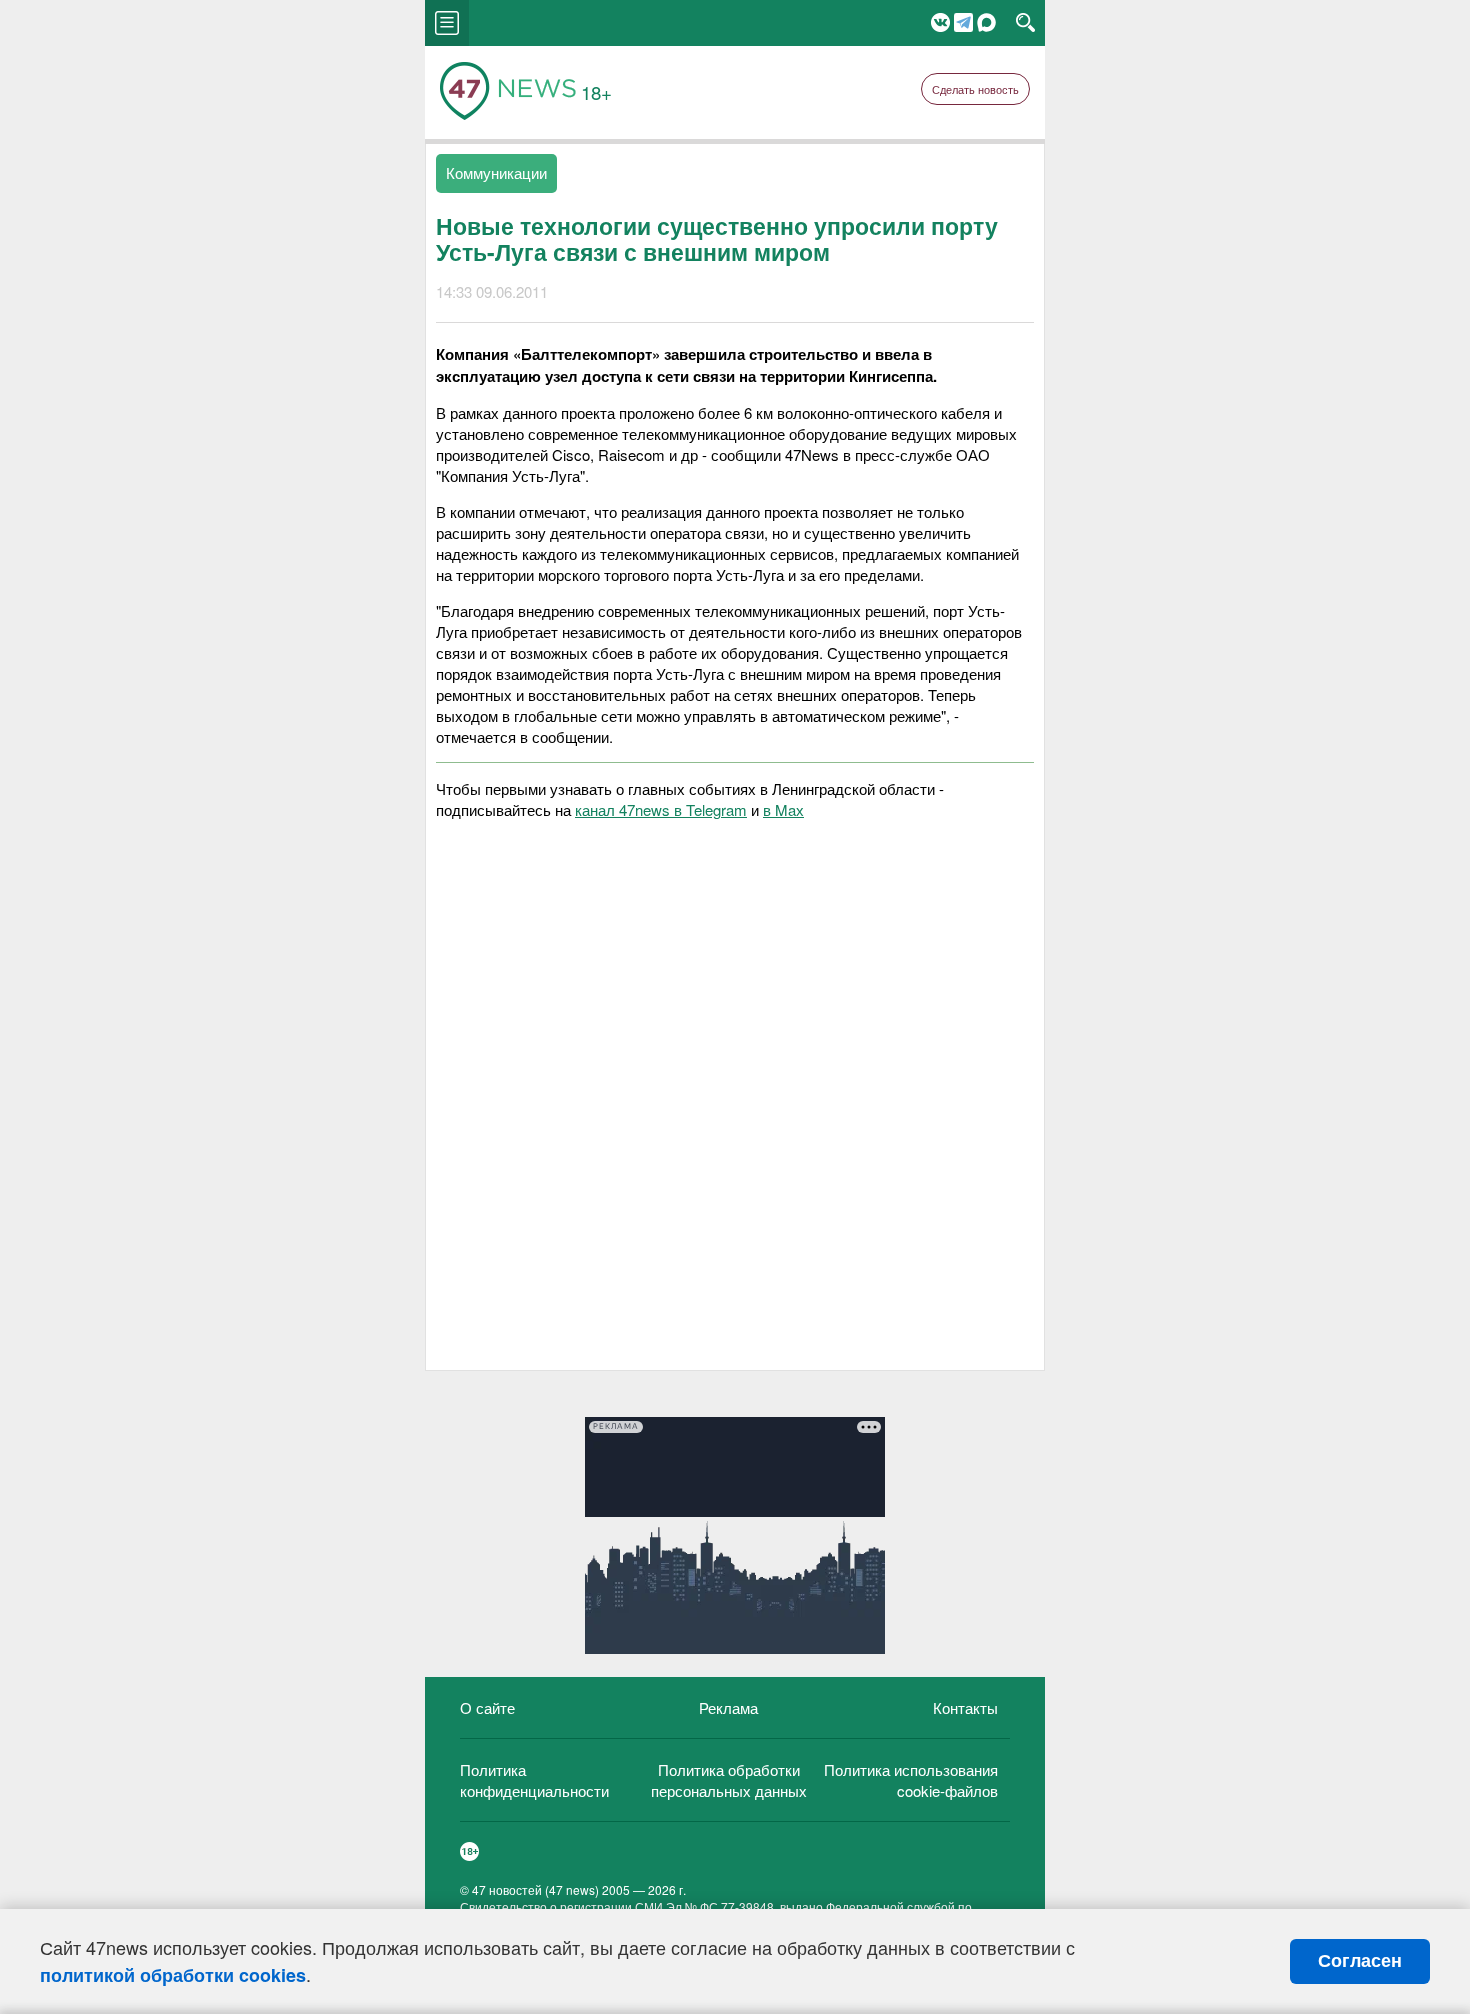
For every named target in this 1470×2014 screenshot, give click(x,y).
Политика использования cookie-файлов (911, 1780)
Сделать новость (975, 89)
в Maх (783, 809)
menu (447, 23)
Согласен (1360, 1961)
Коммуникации (496, 172)
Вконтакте (940, 22)
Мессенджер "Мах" (986, 22)
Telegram (963, 22)
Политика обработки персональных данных (729, 1780)
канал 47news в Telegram (661, 809)
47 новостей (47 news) (535, 1889)
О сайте (487, 1707)
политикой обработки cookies (173, 1975)
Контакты (965, 1707)
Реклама (728, 1707)
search (1025, 23)
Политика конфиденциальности (534, 1780)
